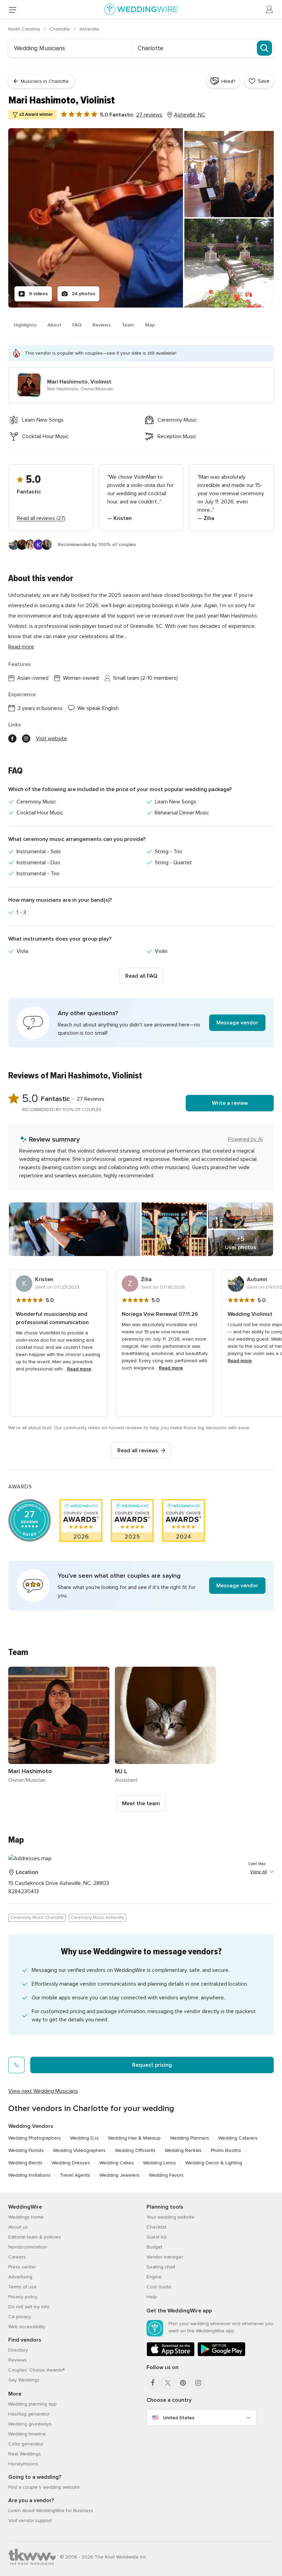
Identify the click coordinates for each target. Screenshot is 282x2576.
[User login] (270, 10)
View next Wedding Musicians (43, 2091)
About (54, 325)
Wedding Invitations (29, 2175)
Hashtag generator (29, 2414)
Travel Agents (75, 2175)
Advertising (20, 2277)
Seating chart (161, 2267)
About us (18, 2227)
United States (179, 2418)
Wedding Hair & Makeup (134, 2138)
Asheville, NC (190, 115)
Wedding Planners (189, 2138)
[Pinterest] (183, 2383)
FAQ (77, 325)
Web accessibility (27, 2327)
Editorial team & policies (35, 2237)
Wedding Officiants (135, 2150)
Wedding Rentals (183, 2150)
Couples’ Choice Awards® (36, 2370)
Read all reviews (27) (41, 518)
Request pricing (152, 2065)
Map (150, 325)
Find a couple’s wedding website (44, 2487)
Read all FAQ (141, 976)
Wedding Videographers (79, 2150)
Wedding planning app (32, 2404)
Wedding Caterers (238, 2138)
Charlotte (60, 29)
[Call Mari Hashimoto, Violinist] (17, 2065)
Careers (17, 2257)
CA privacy (20, 2317)
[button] (141, 1023)
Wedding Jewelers (120, 2175)
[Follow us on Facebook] (12, 739)
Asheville (89, 29)
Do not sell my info (29, 2307)
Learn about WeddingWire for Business (51, 2511)
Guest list (157, 2237)
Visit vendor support (30, 2521)
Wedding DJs (84, 2138)
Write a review (230, 1103)
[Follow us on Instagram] (26, 739)
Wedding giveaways (30, 2424)
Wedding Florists (26, 2150)
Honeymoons (23, 2464)
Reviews (102, 325)
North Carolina (25, 29)
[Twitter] (168, 2383)
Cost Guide (159, 2287)
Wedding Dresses (71, 2163)
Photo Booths (226, 2150)
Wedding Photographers (35, 2138)
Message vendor (237, 1023)
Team (128, 325)
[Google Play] (221, 2355)
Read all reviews (138, 1451)
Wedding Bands (25, 2163)
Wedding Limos (160, 2163)
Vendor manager (165, 2257)
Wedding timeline (27, 2434)
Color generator (26, 2444)
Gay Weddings (24, 2380)
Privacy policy (23, 2297)
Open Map (257, 1864)
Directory (18, 2350)
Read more (21, 647)
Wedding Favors (166, 2175)
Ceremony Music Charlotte (37, 1918)
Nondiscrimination (28, 2247)
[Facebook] (153, 2383)
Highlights (25, 325)
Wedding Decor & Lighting (214, 2163)
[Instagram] (198, 2383)
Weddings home (26, 2217)
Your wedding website (171, 2217)
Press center (22, 2267)
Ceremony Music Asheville (97, 1918)
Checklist (156, 2227)
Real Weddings (25, 2454)
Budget (154, 2247)
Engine (154, 2277)
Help (152, 2297)
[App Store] (171, 2355)
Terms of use (23, 2287)
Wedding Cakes (117, 2163)
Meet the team (141, 1803)
